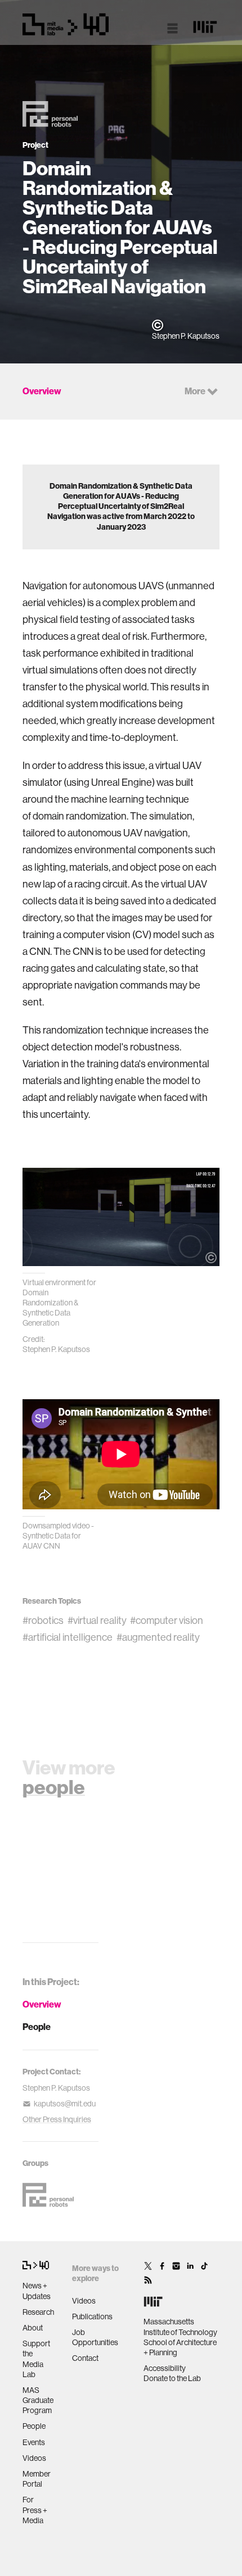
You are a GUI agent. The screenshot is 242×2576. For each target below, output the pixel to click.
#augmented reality (158, 1637)
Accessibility (165, 2368)
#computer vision (167, 1621)
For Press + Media (35, 2510)
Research (38, 2312)
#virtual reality (97, 1621)
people (54, 1787)
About (33, 2328)
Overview (42, 2004)
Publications (92, 2316)
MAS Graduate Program (38, 2400)
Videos (34, 2458)
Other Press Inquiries (57, 2119)
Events (34, 2442)
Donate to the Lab (172, 2378)
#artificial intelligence (68, 1637)
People (37, 2027)
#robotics (43, 1621)
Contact (85, 2358)
